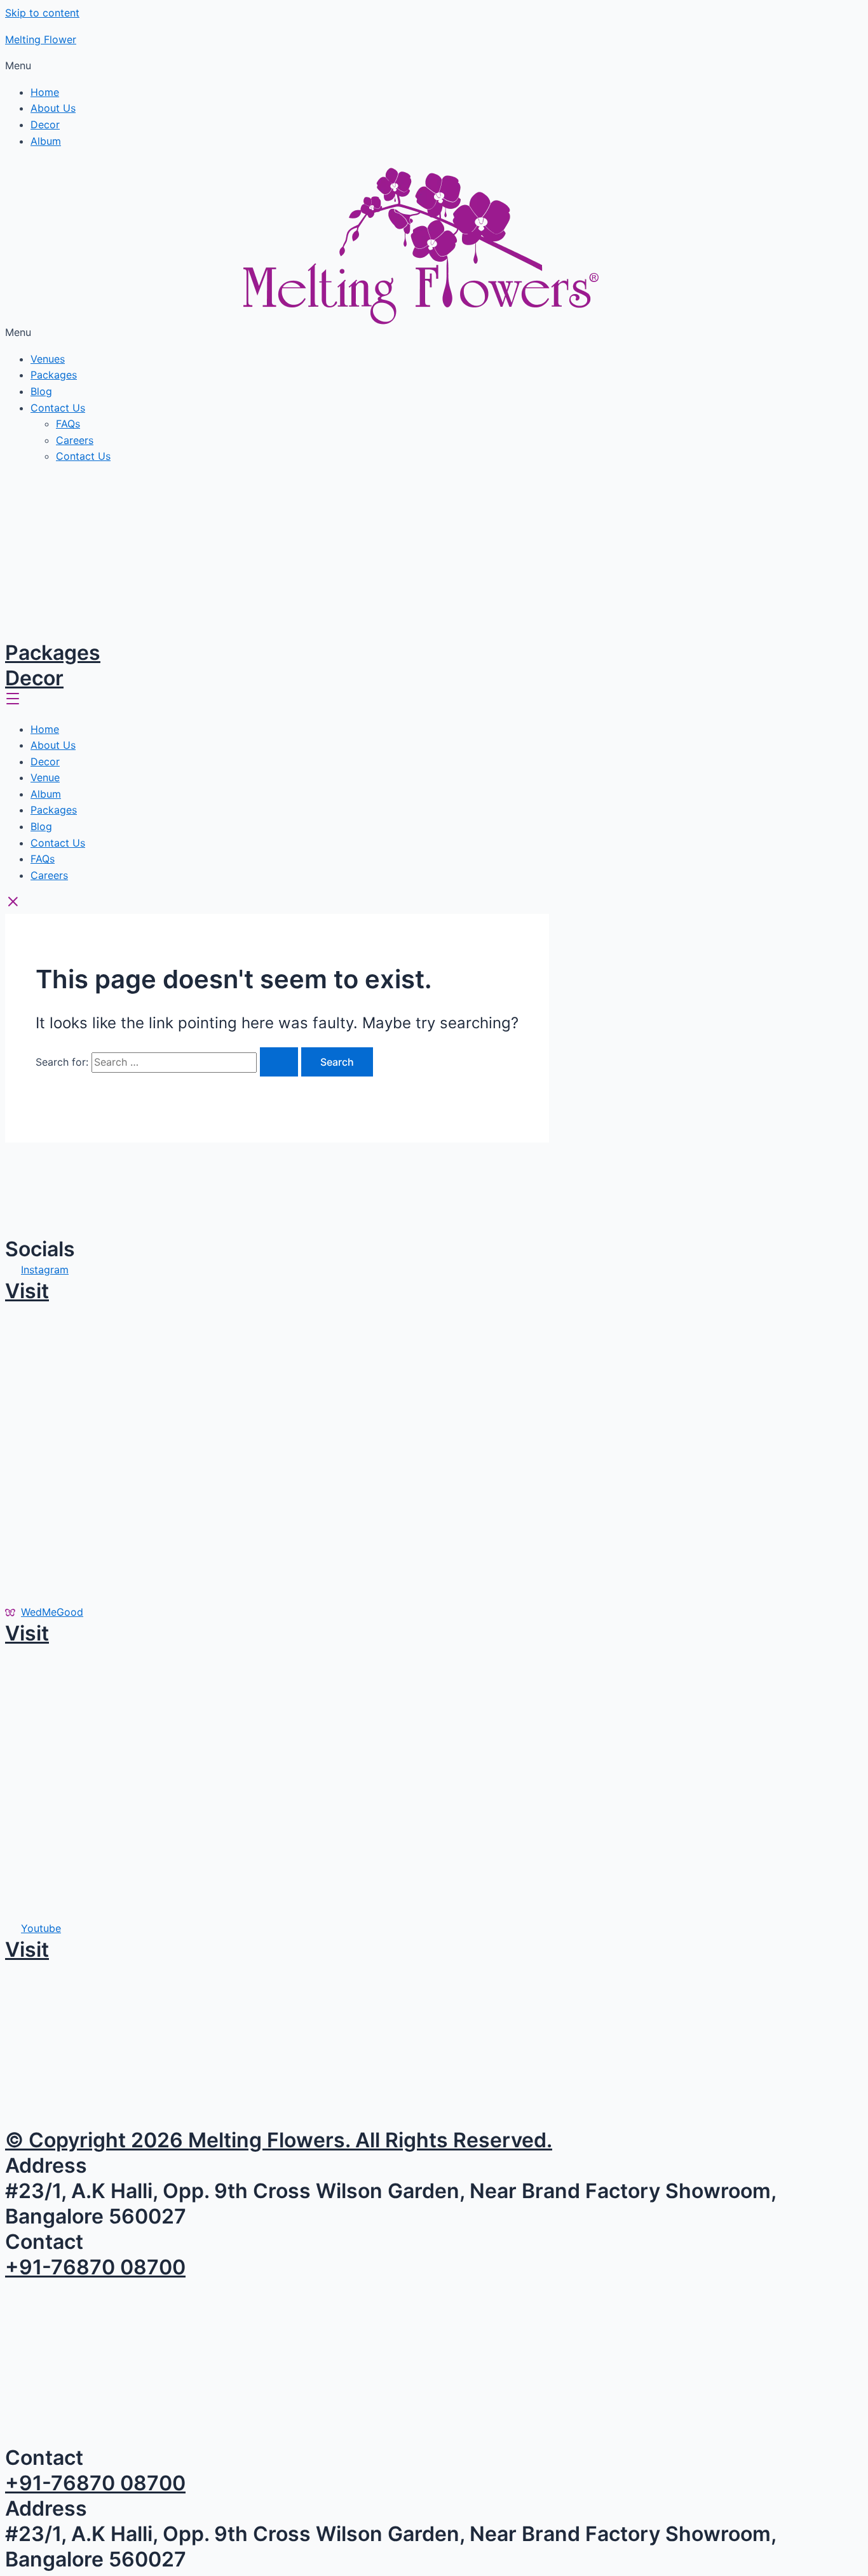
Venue (45, 777)
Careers (75, 440)
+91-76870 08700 (95, 2267)
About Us (53, 108)
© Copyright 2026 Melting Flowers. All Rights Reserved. (279, 2140)
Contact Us (58, 408)
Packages (54, 375)
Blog (41, 391)
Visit (27, 1291)
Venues (48, 359)
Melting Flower (41, 39)
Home (45, 92)
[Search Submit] (279, 1062)
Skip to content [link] (42, 13)
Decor (45, 124)
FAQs (68, 424)
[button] (434, 66)
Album (46, 141)
